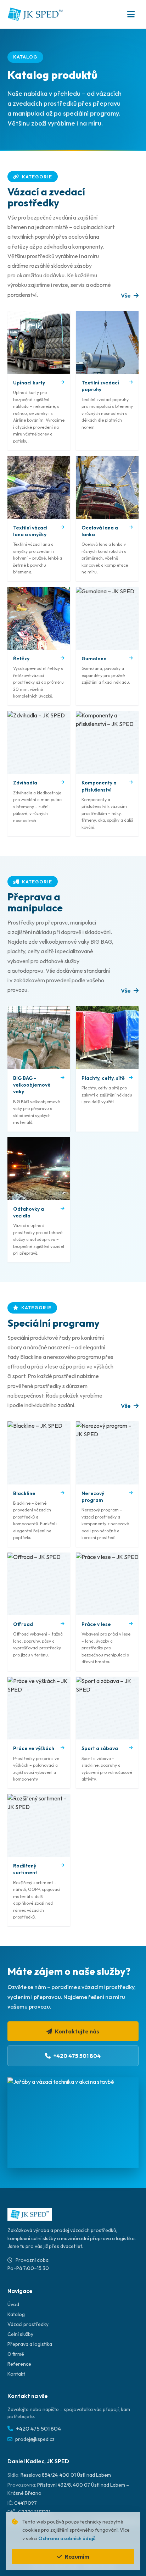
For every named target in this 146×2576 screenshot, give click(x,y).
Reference (19, 2364)
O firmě (16, 2354)
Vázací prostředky (28, 2324)
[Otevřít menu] (131, 14)
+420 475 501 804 (77, 2056)
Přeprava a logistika (30, 2344)
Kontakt (16, 2374)
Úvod (13, 2304)
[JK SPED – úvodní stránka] (35, 14)
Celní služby (20, 2334)
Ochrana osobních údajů (67, 2538)
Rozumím (77, 2556)
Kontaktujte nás (77, 2031)
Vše (126, 295)
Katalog (16, 2314)
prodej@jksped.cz (35, 2439)
